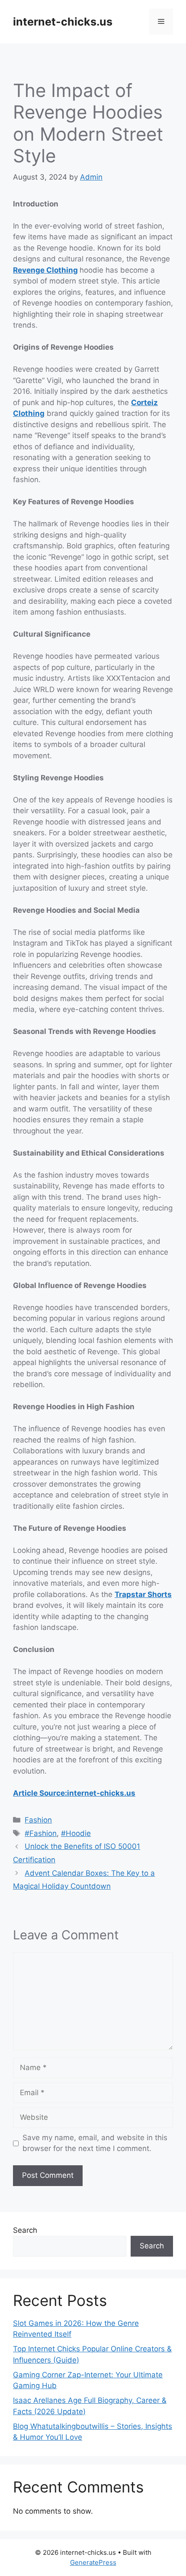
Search (25, 2230)
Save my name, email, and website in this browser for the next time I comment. (95, 2143)
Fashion (38, 1820)
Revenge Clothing (45, 270)
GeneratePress (93, 2562)
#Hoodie (76, 1833)
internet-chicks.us (63, 22)
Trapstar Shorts (143, 1594)
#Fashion (41, 1833)
